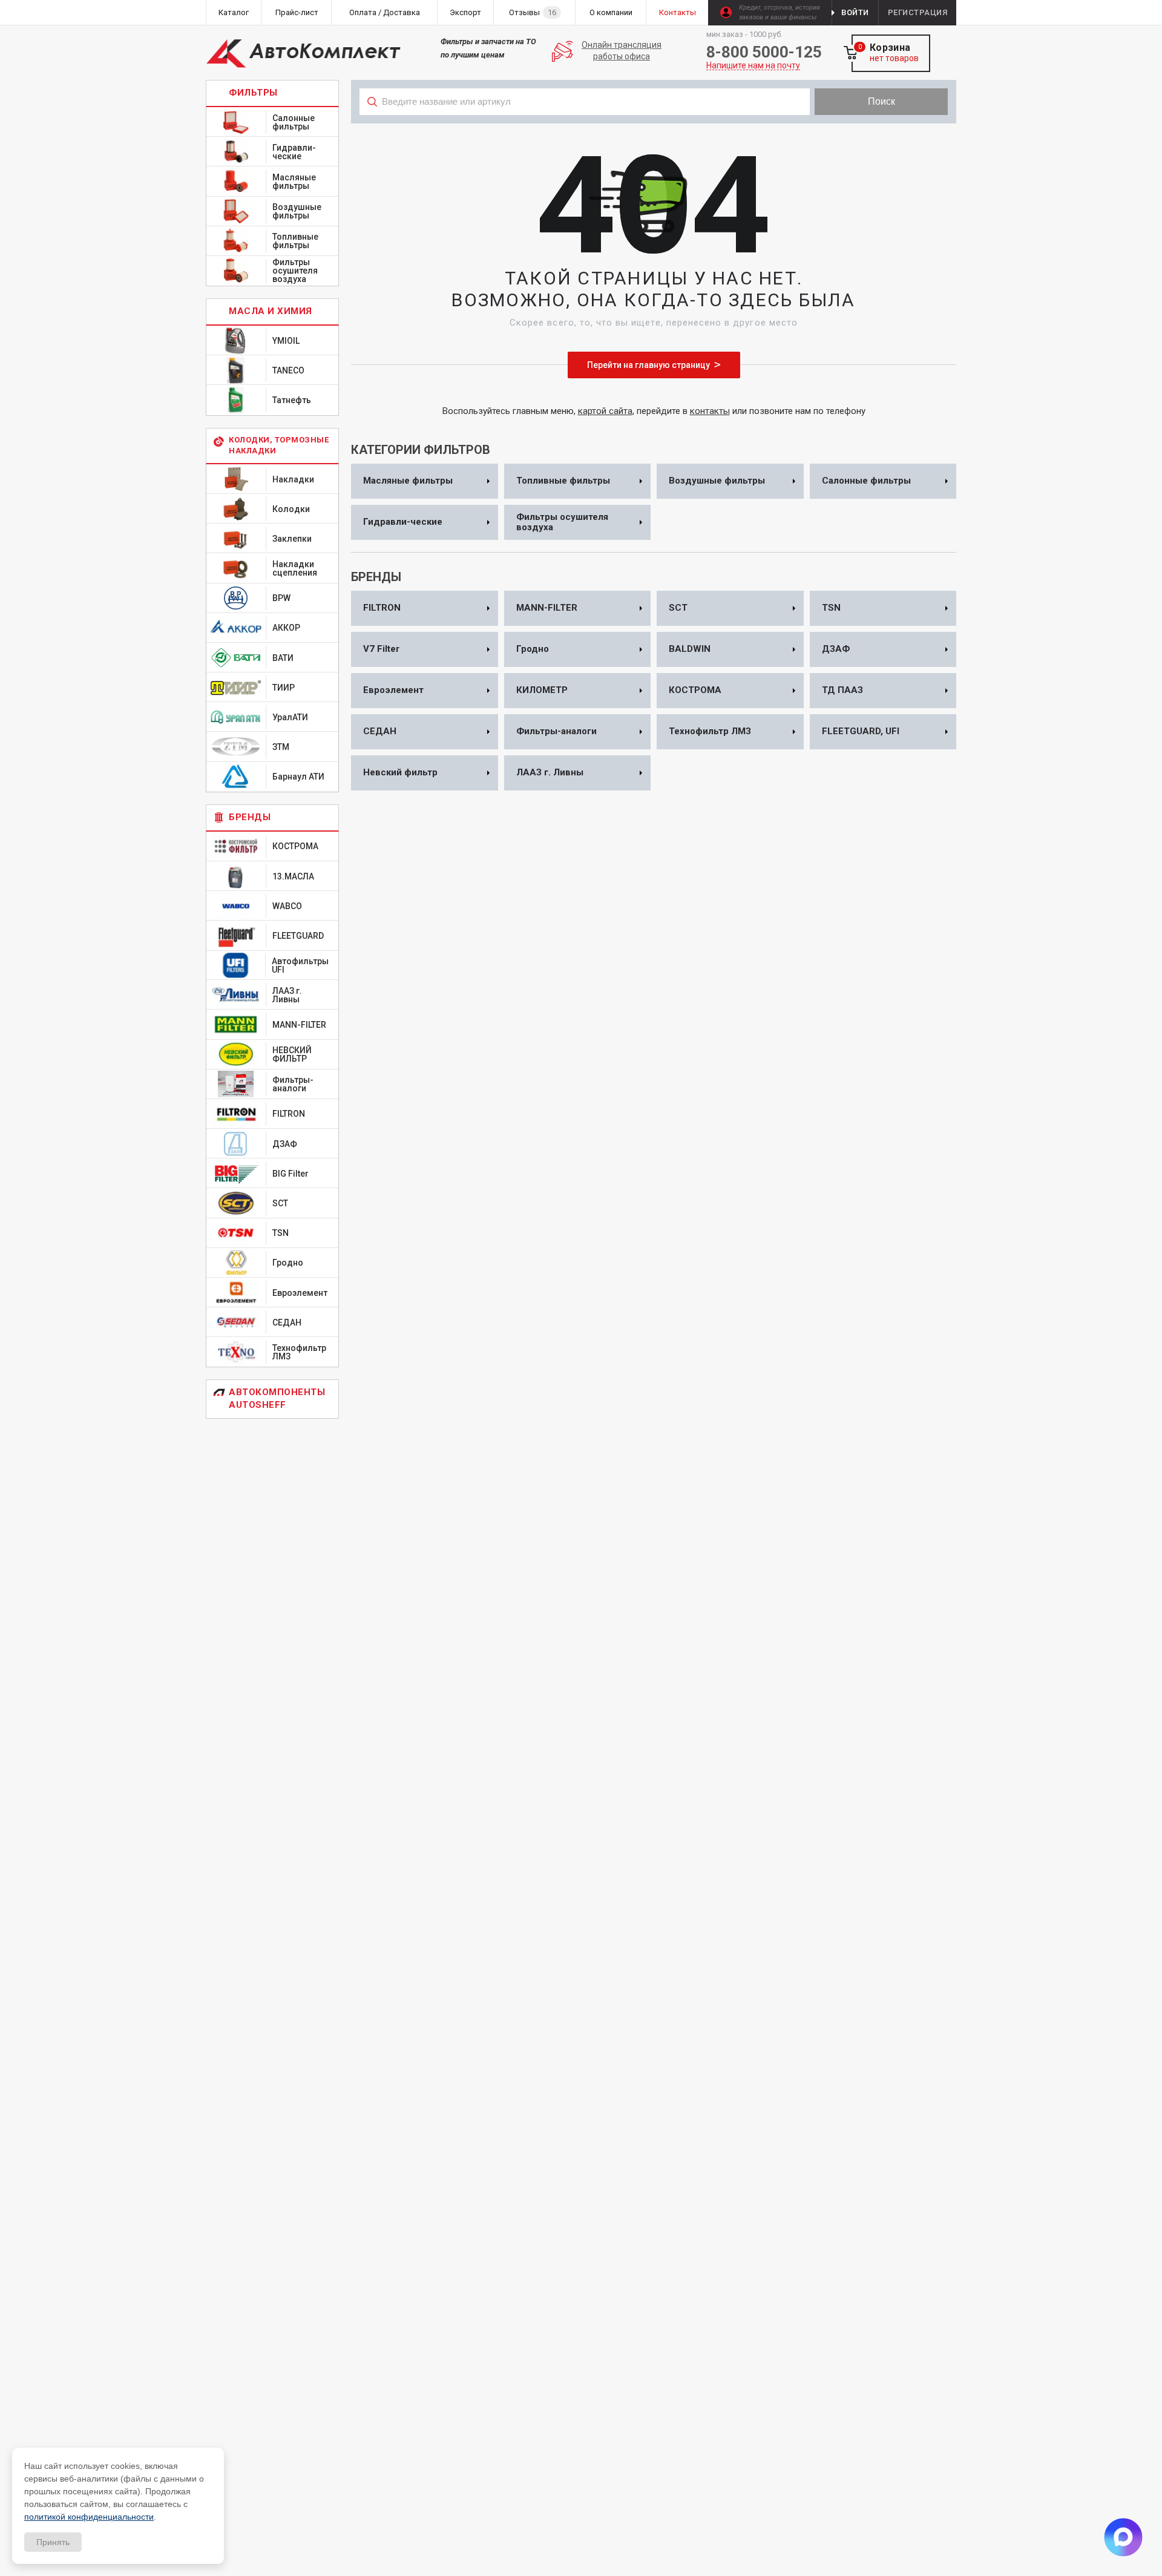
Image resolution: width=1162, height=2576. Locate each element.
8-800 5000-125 (764, 52)
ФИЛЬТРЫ (253, 93)
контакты (710, 411)
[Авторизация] (1156, 6)
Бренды (250, 817)
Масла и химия (271, 311)
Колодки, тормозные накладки (279, 445)
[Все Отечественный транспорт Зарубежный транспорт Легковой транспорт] (585, 128)
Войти (855, 12)
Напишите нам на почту (753, 66)
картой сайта (605, 411)
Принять (53, 2542)
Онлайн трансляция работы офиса (622, 51)
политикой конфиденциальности (89, 2517)
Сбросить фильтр (859, 128)
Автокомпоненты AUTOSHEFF (277, 1398)
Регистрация (918, 12)
